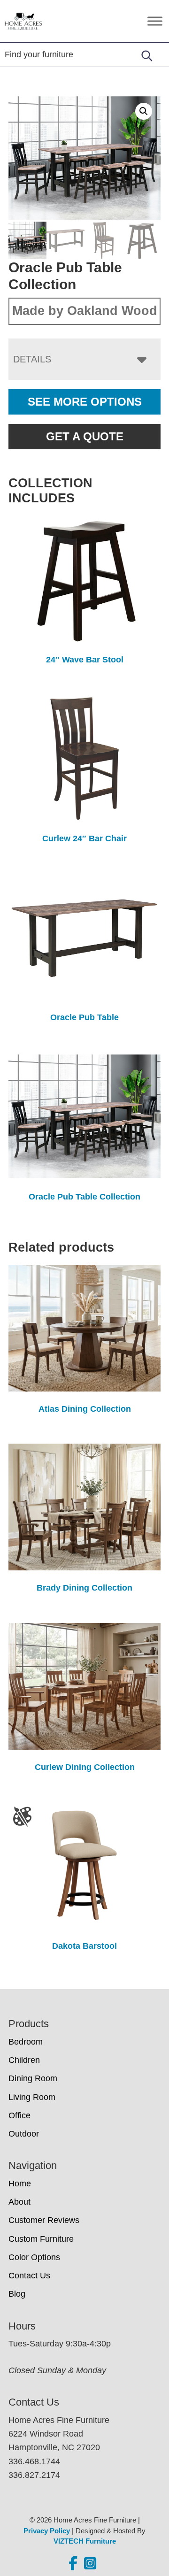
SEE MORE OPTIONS (85, 402)
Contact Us (29, 2276)
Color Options (34, 2257)
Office (19, 2115)
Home (20, 2184)
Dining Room (33, 2078)
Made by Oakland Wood (85, 311)
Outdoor (24, 2134)
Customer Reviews (44, 2220)
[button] (144, 111)
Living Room (32, 2097)
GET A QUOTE (85, 436)
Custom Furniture (41, 2239)
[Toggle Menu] (155, 21)
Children (24, 2060)
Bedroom (26, 2042)
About (19, 2202)
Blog (17, 2294)
